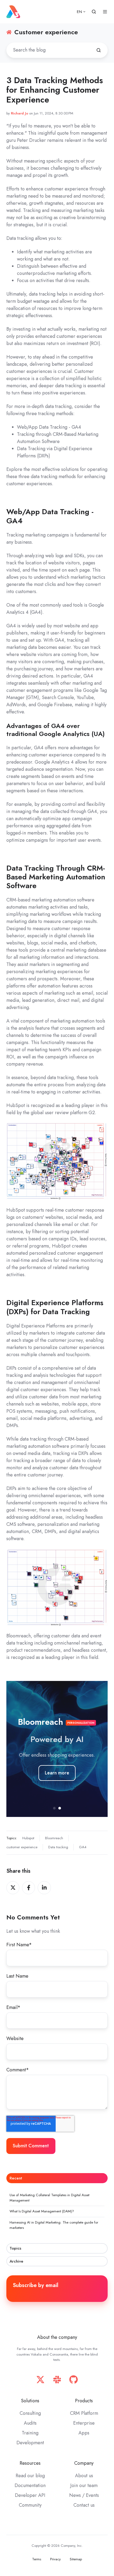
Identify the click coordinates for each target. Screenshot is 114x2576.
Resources (30, 2463)
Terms (37, 2559)
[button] (94, 12)
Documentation (30, 2485)
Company (84, 2463)
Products (84, 2401)
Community (30, 2505)
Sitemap (76, 2559)
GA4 (83, 1847)
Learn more (57, 1773)
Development (30, 2443)
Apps (84, 2433)
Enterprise (84, 2423)
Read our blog (30, 2476)
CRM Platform (84, 2413)
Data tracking (58, 1847)
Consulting (30, 2413)
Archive (16, 2261)
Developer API (30, 2495)
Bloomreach (54, 1838)
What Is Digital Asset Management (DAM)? (42, 2211)
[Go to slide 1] (54, 1808)
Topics (15, 2248)
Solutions (30, 2401)
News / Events (84, 2495)
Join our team (84, 2485)
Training (30, 2433)
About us (84, 2476)
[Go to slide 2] (60, 1808)
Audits (30, 2423)
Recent (16, 2178)
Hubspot (28, 1838)
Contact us (84, 2505)
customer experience (22, 1847)
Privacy (55, 2559)
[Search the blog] (99, 50)
